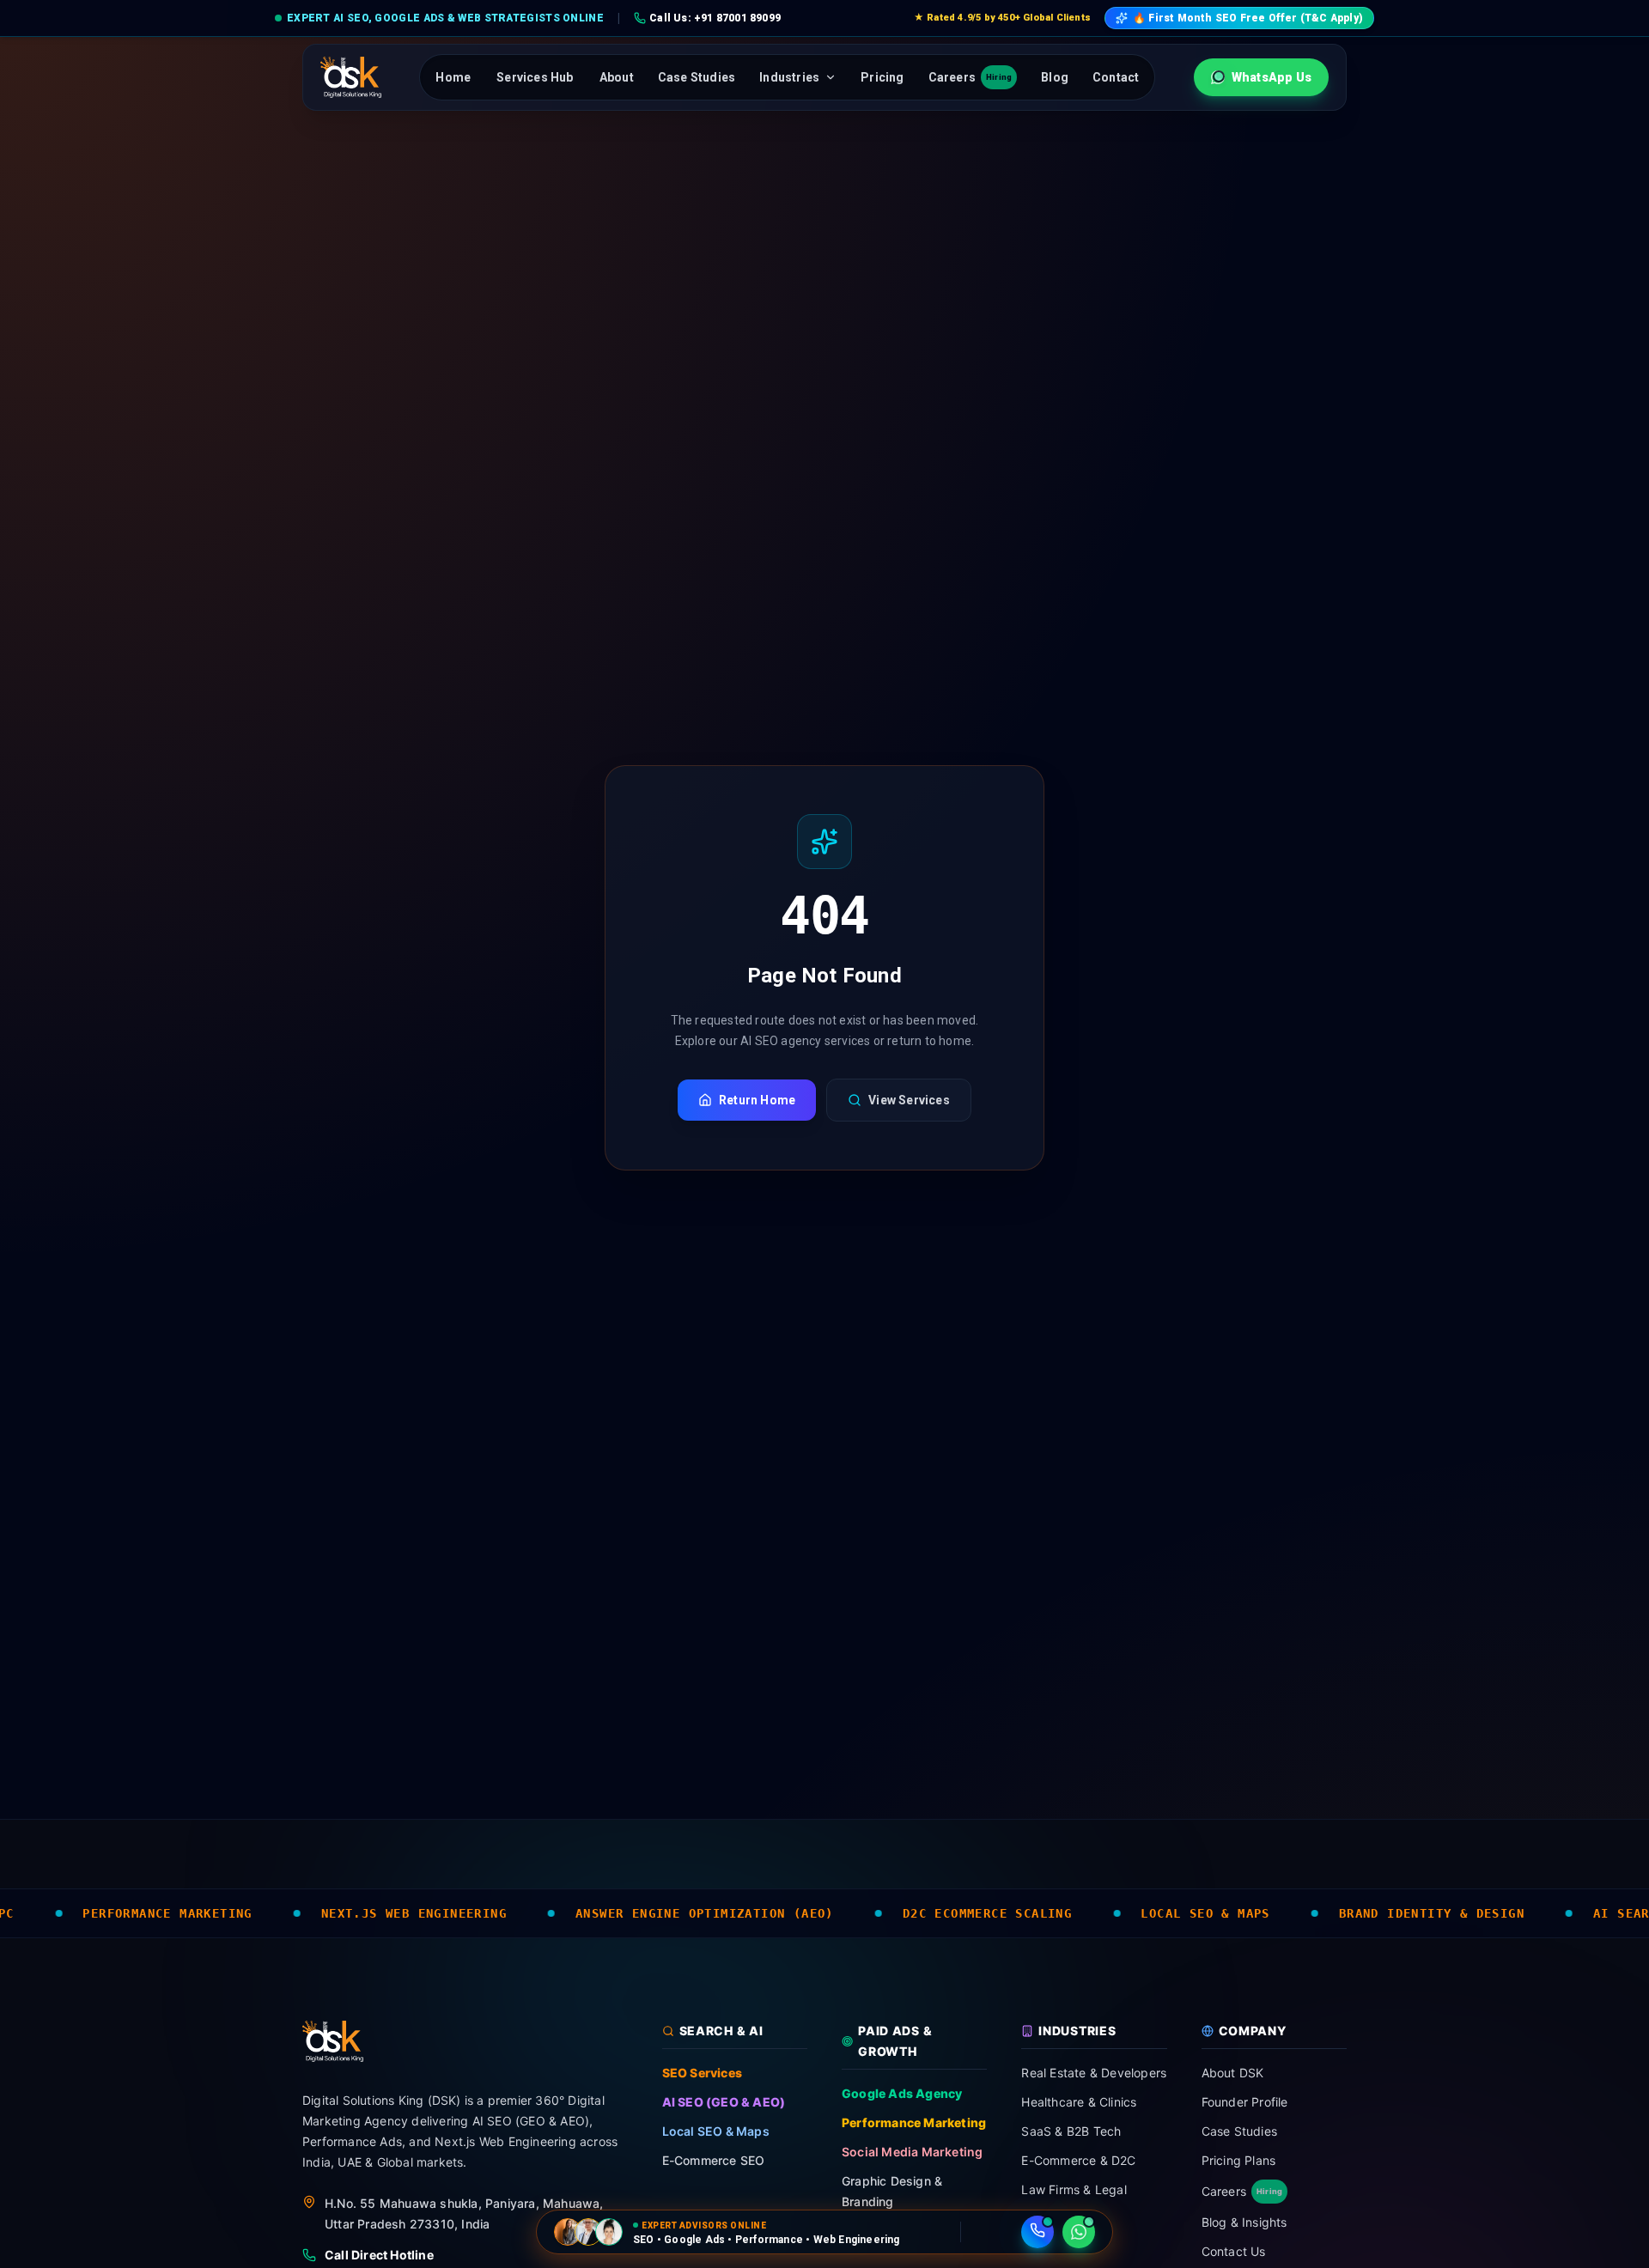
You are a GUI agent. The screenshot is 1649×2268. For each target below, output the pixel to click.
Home (453, 77)
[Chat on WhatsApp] (1079, 2232)
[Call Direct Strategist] (1037, 2232)
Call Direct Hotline (379, 2255)
